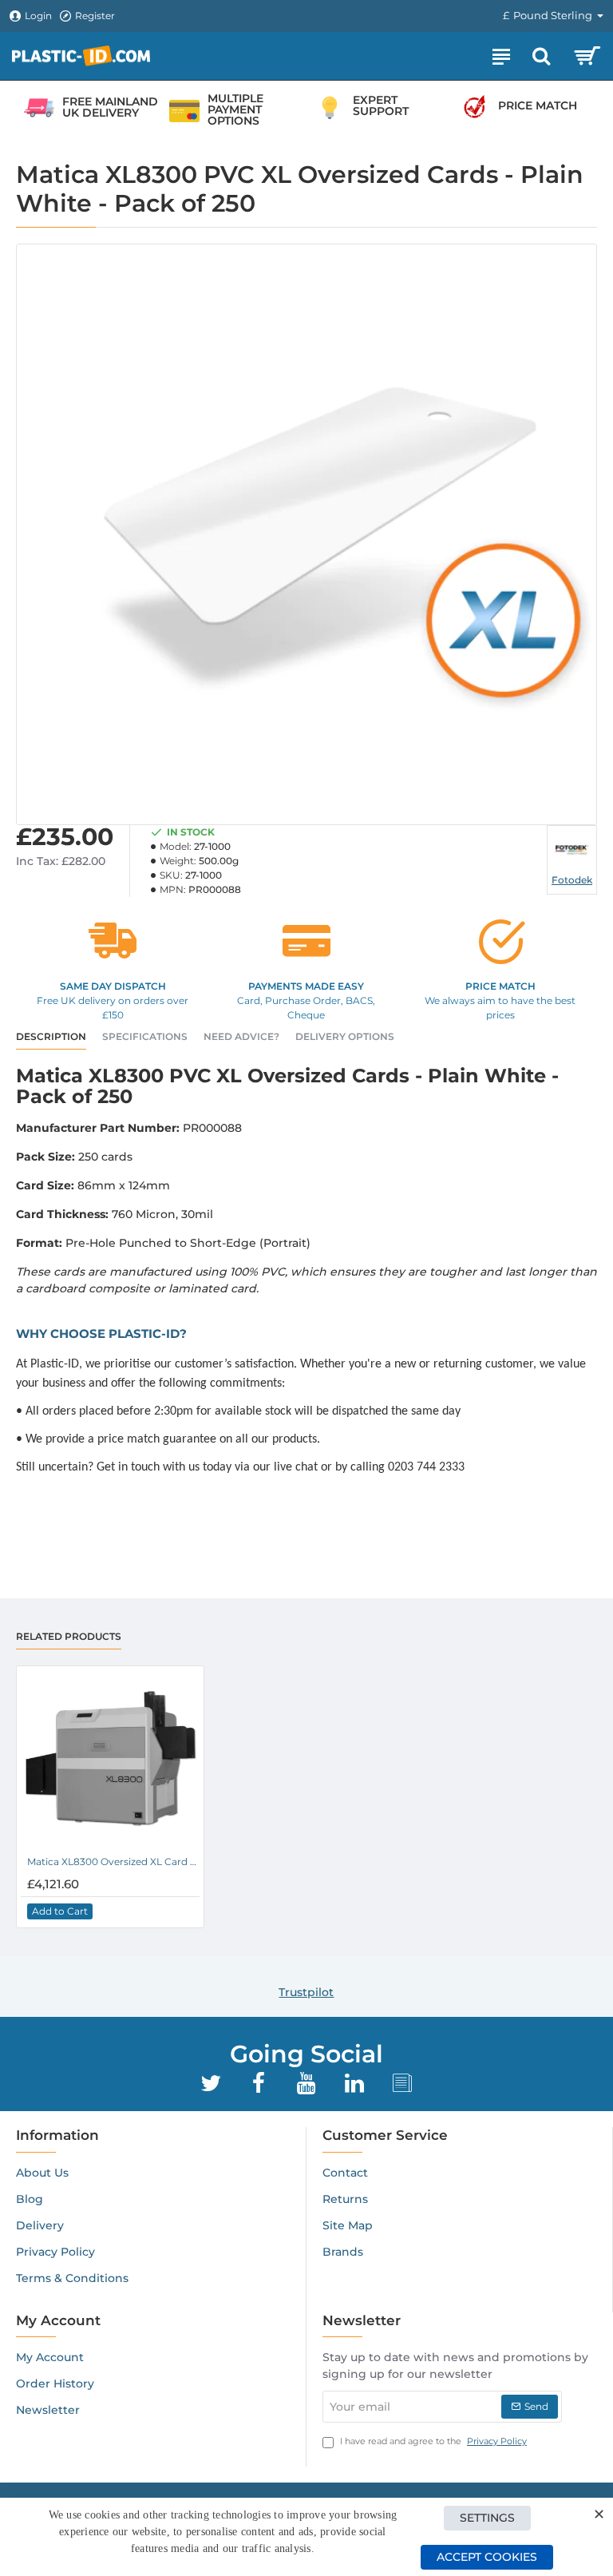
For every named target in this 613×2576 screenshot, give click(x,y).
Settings (487, 2518)
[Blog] (402, 2083)
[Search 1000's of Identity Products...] (541, 56)
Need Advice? (241, 1036)
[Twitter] (211, 2083)
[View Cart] (587, 56)
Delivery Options (345, 1036)
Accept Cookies (487, 2557)
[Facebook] (259, 2083)
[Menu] (501, 56)
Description (51, 1036)
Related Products (69, 1636)
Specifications (145, 1036)
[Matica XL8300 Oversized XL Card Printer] (110, 1760)
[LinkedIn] (354, 2083)
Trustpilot (306, 1992)
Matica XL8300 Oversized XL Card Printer (113, 1862)
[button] (60, 1911)
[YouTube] (306, 2083)
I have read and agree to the (432, 2441)
